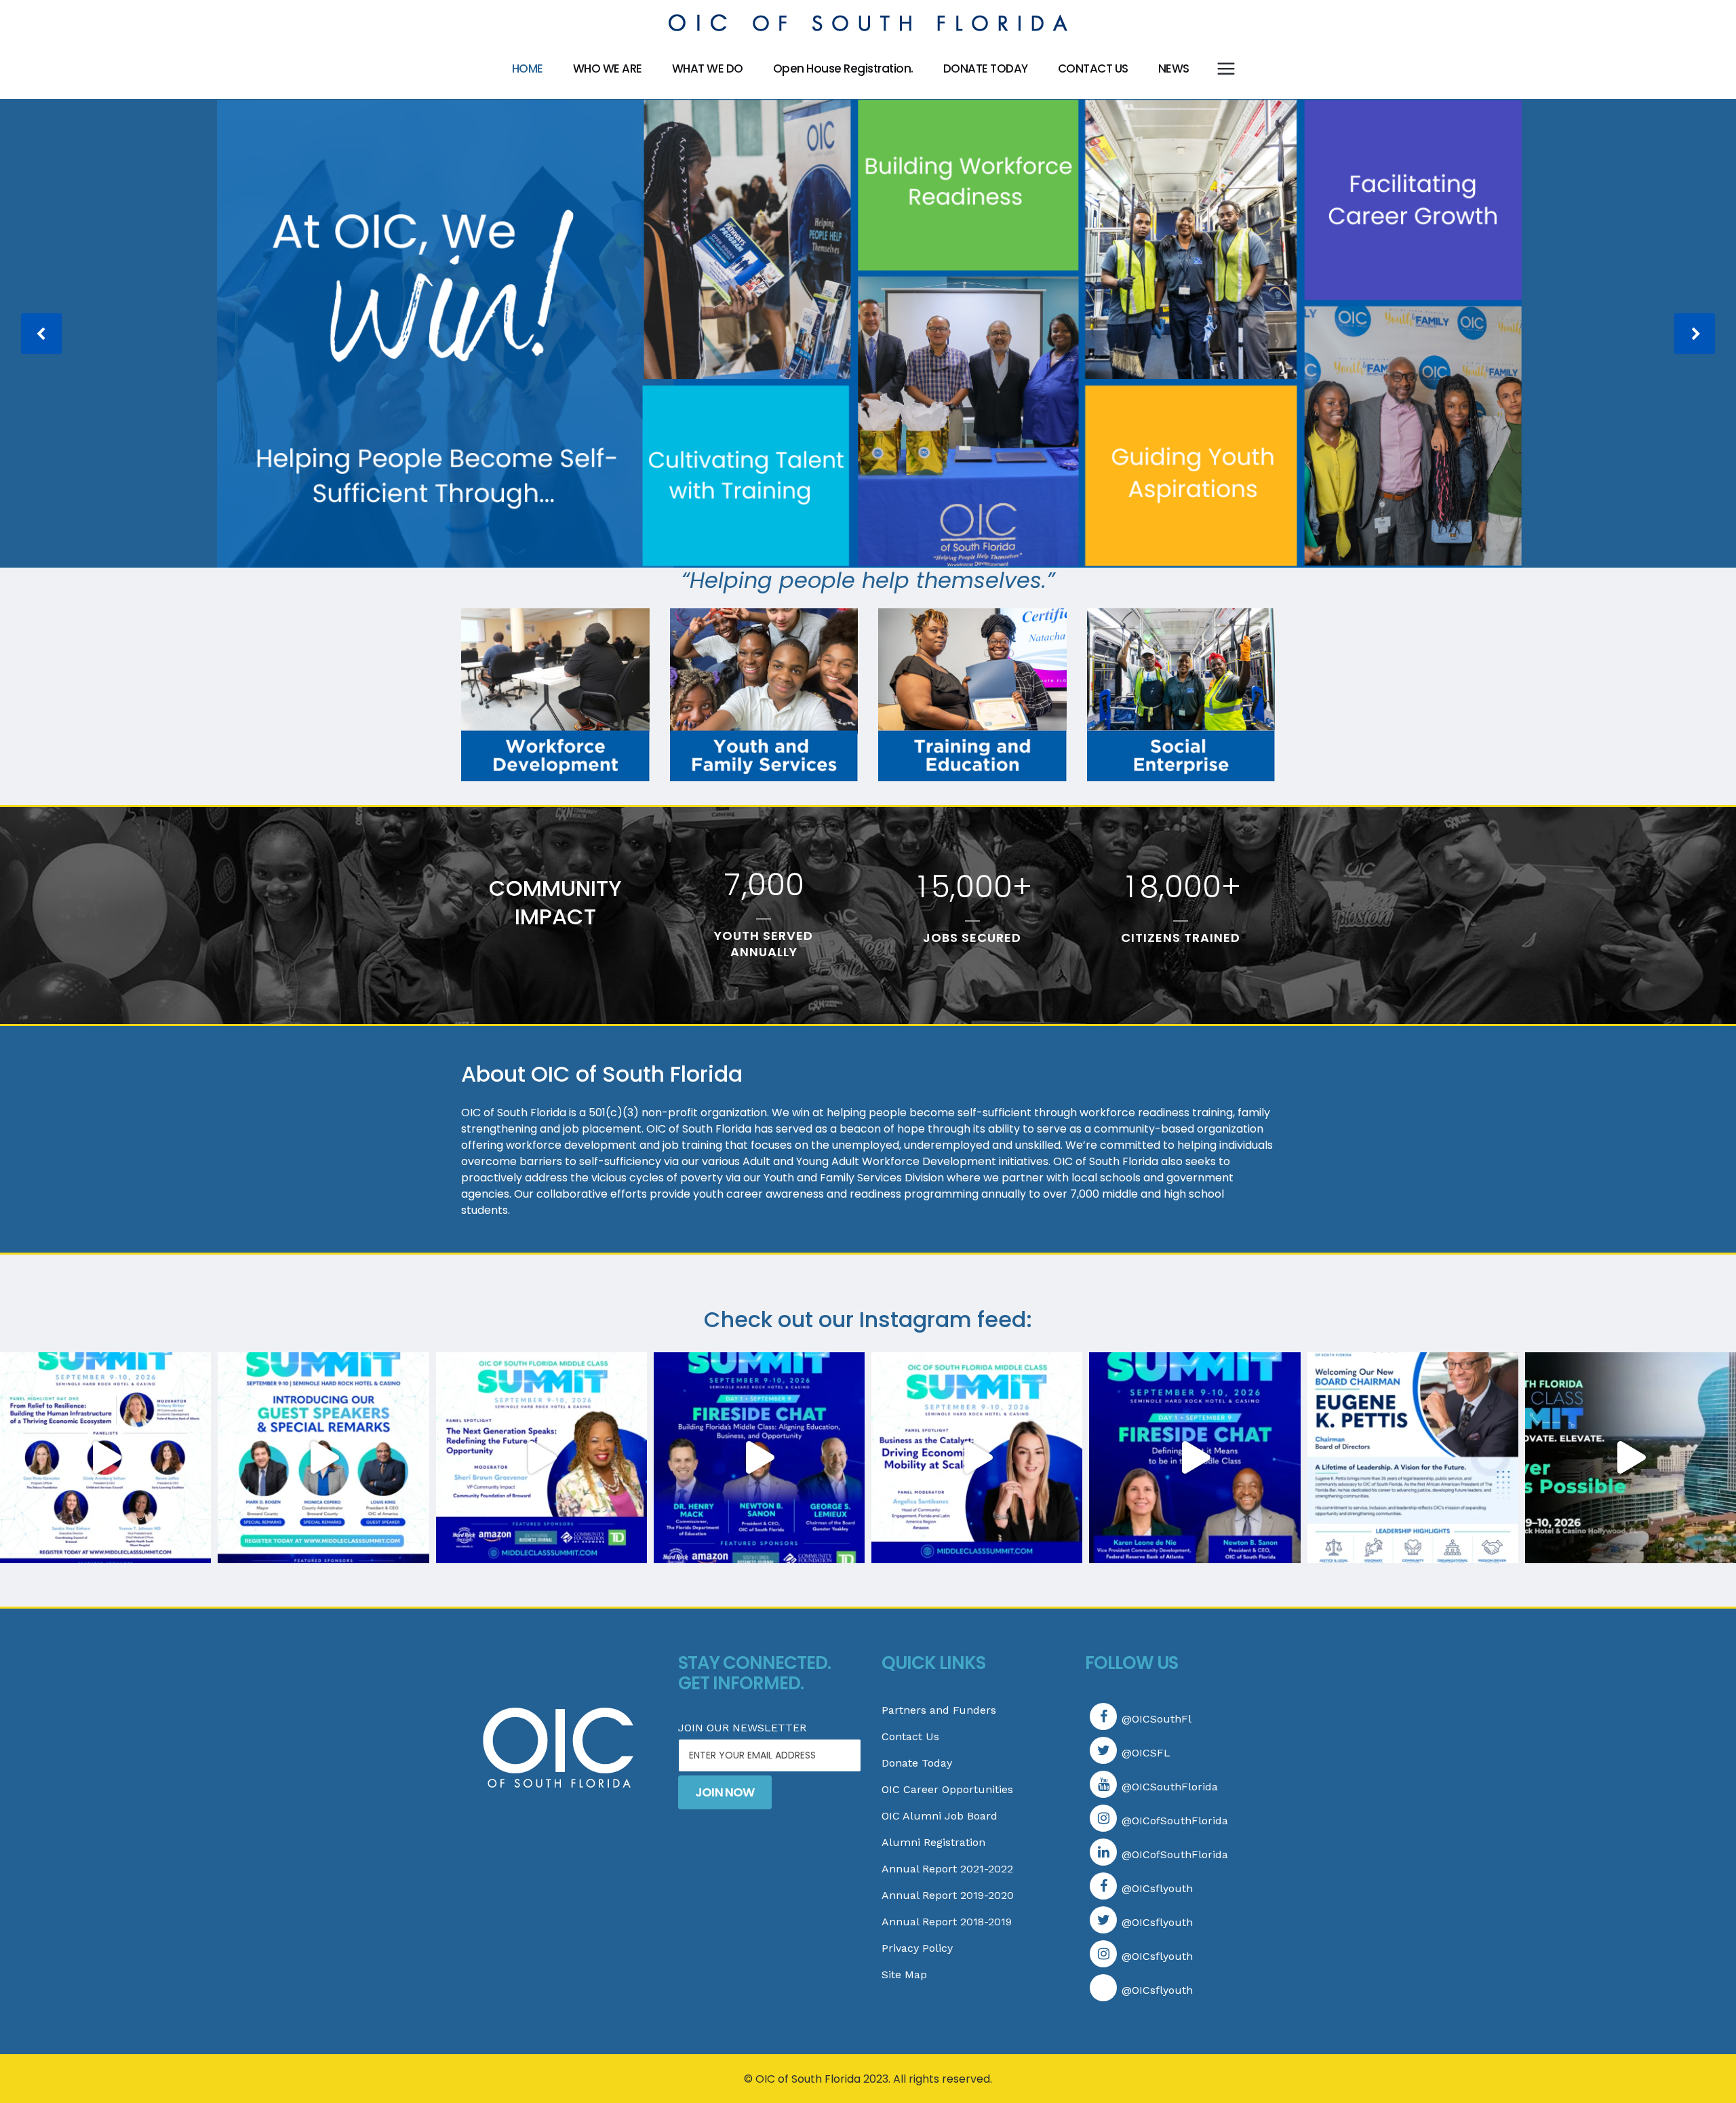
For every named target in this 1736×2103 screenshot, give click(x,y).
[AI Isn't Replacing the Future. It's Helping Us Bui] (1631, 1458)
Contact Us (910, 1736)
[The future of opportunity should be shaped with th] (541, 1458)
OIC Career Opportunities (947, 1789)
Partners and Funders (939, 1710)
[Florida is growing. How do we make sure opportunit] (759, 1458)
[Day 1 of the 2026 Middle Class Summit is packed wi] (105, 1458)
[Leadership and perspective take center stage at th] (323, 1458)
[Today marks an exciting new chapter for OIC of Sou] (1413, 1458)
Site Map (904, 1974)
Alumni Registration (933, 1842)
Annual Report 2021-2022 (947, 1869)
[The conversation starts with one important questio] (1195, 1458)
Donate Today (917, 1763)
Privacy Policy (917, 1948)
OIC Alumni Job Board (940, 1816)
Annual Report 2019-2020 (948, 1895)
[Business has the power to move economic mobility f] (977, 1458)
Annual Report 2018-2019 (947, 1922)
